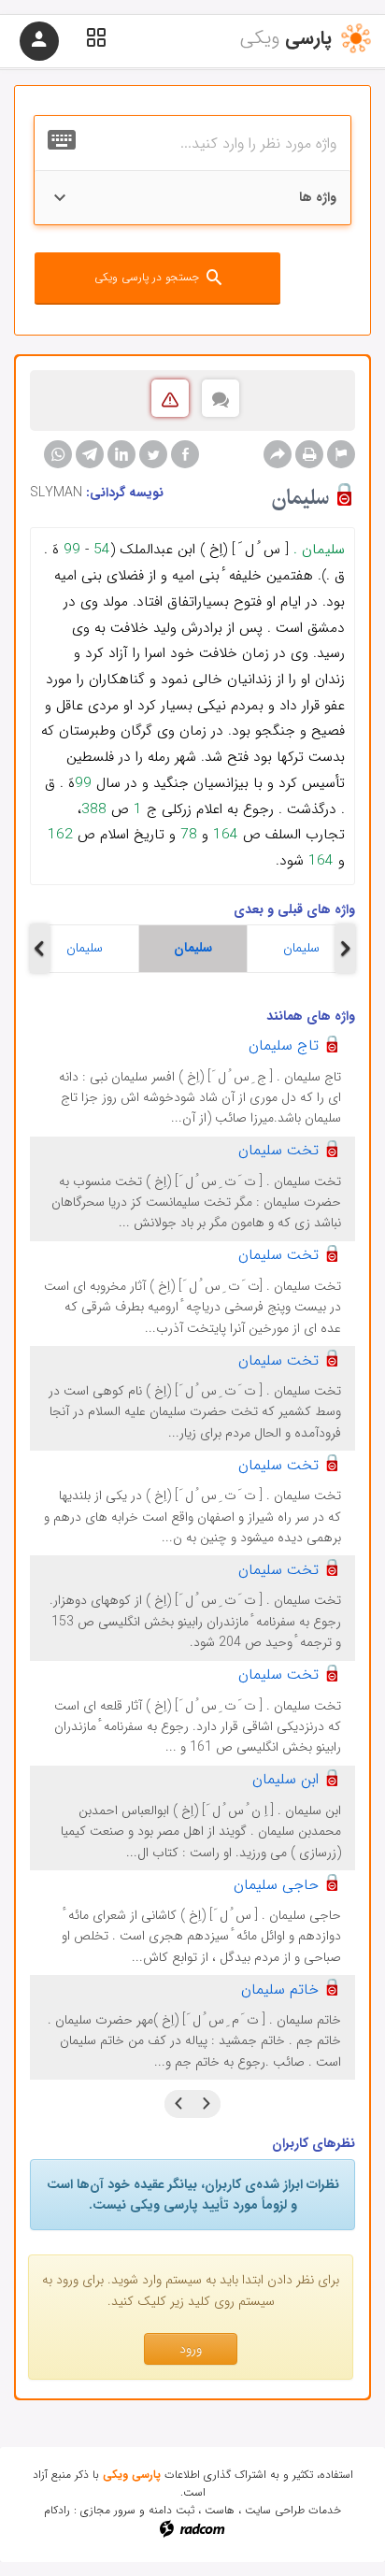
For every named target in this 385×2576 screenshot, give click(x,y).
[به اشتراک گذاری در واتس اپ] (58, 454)
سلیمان (85, 948)
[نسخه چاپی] (309, 454)
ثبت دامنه (171, 2510)
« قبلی (207, 2104)
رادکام (57, 2510)
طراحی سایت (275, 2510)
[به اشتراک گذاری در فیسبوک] (185, 454)
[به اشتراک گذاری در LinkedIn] (121, 454)
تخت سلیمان (278, 1150)
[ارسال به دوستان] (278, 454)
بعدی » (178, 2104)
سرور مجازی (108, 2510)
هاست (220, 2510)
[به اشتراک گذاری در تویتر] (153, 454)
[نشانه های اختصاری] (341, 454)
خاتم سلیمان (280, 1989)
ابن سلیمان (285, 1779)
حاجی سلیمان (276, 1885)
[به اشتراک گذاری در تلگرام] (90, 454)
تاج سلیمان (284, 1045)
